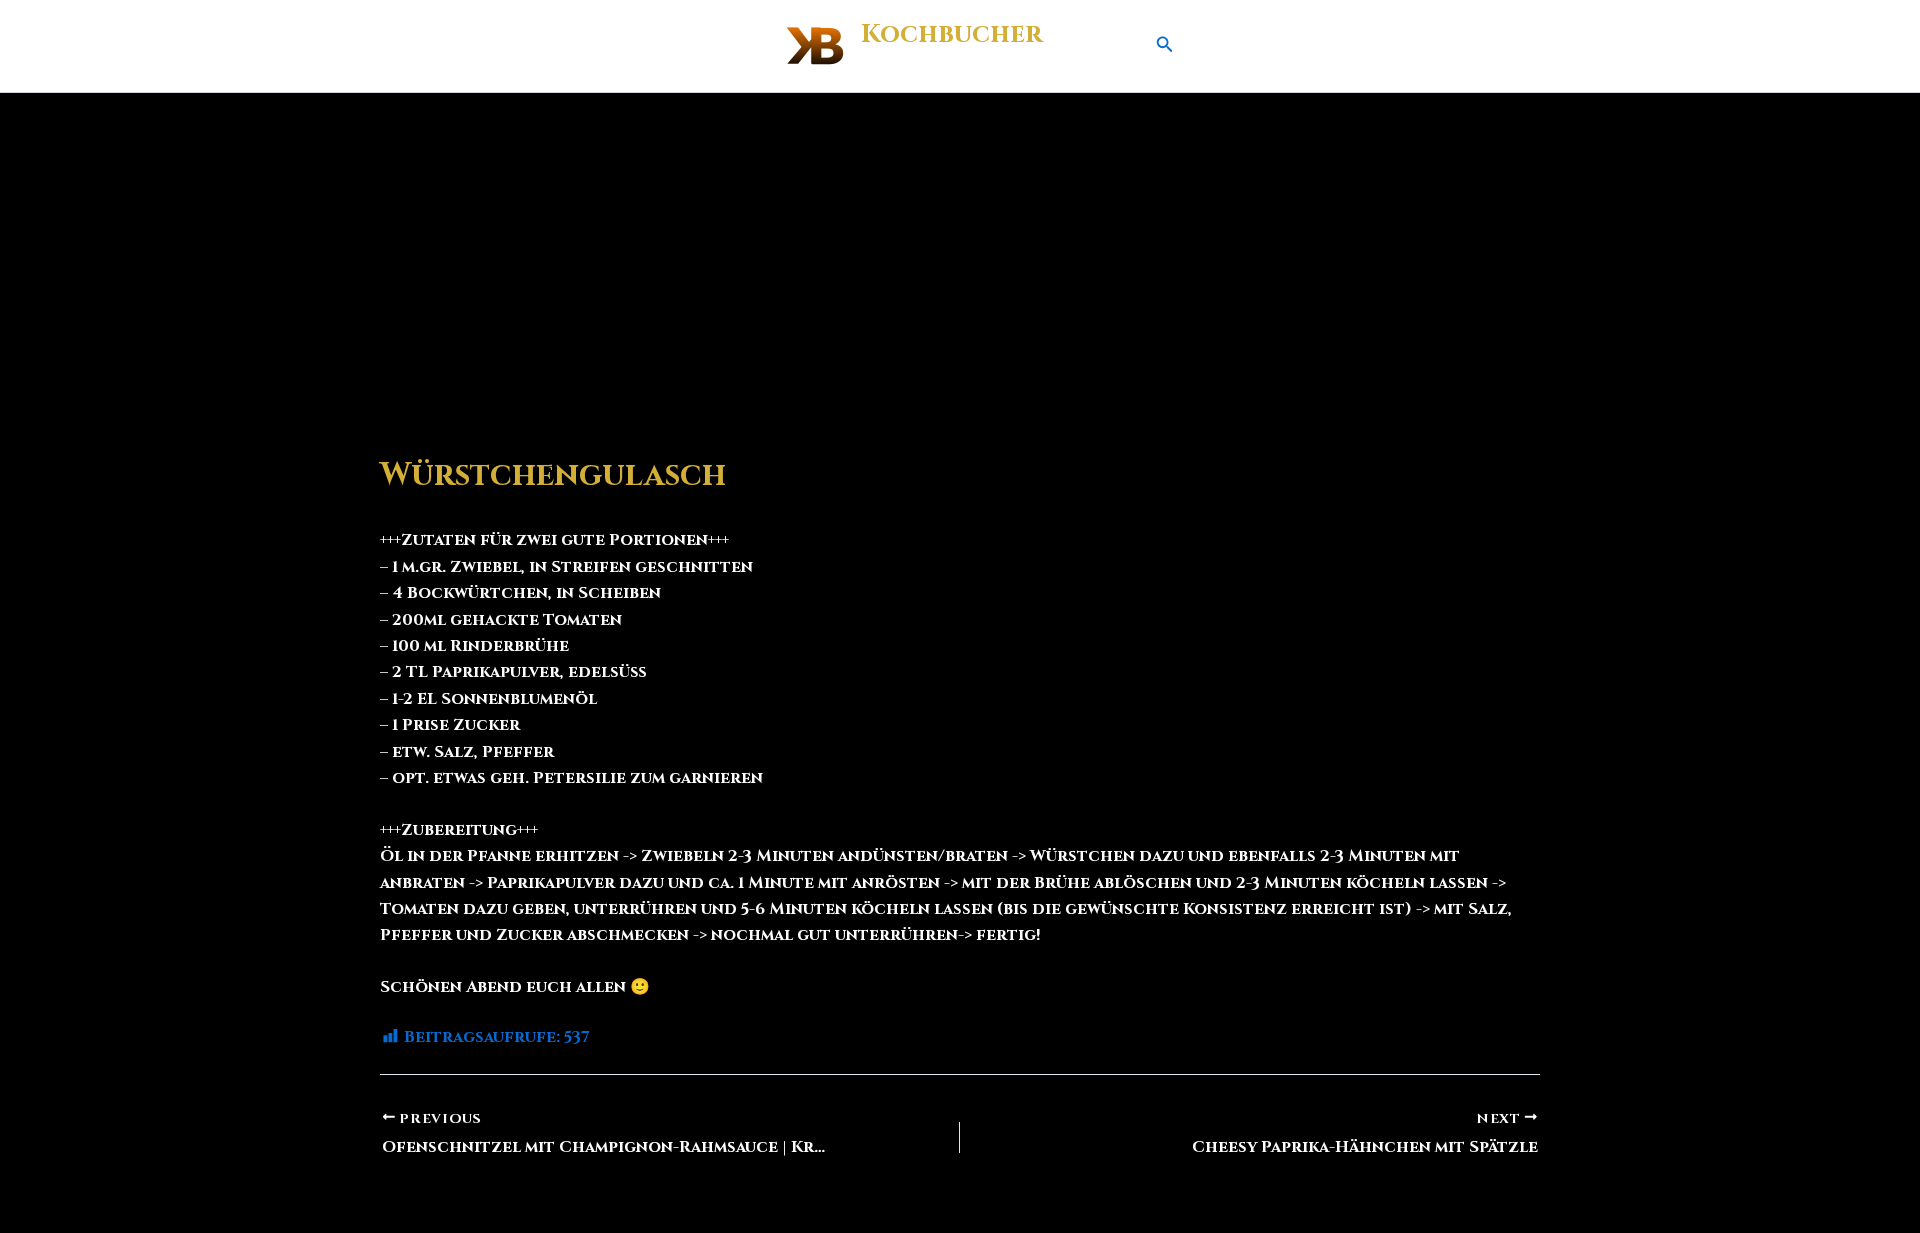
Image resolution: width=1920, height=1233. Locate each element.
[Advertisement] (960, 243)
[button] (1165, 46)
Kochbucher (951, 34)
